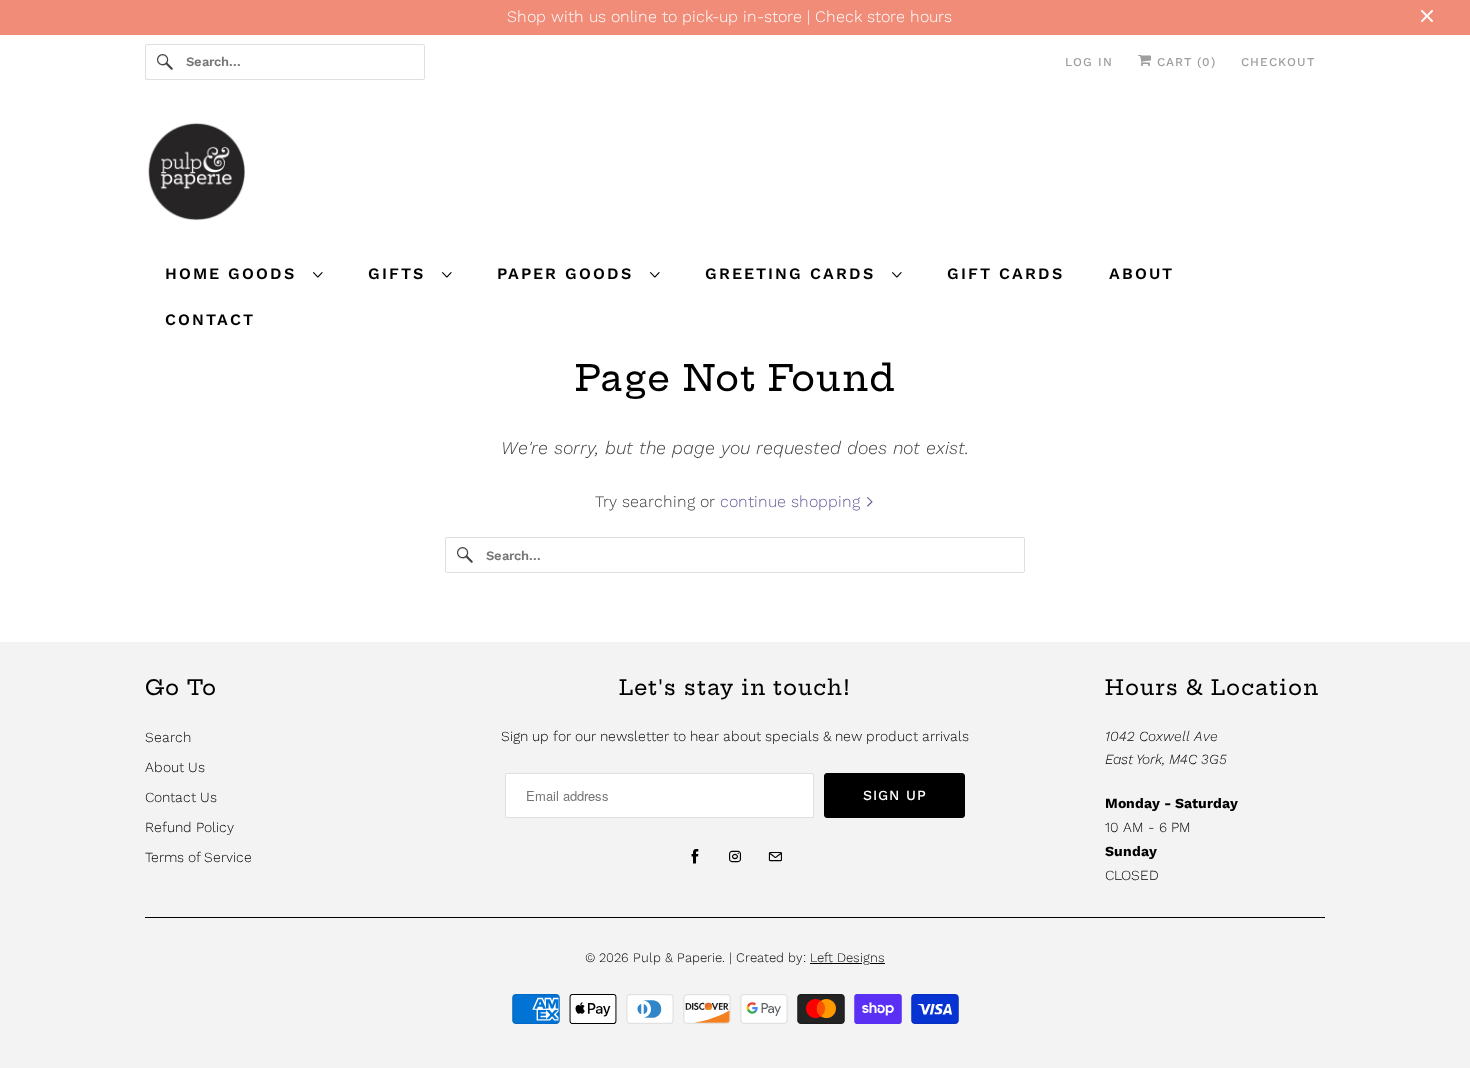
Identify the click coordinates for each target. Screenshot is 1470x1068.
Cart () (1184, 62)
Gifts (400, 273)
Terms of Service (198, 857)
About (1141, 273)
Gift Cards (1005, 273)
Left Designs (847, 957)
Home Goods (234, 273)
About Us (175, 767)
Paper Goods (568, 273)
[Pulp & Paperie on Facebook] (695, 857)
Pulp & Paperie (677, 957)
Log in (1089, 62)
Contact (210, 319)
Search (168, 737)
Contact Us (181, 797)
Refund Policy (189, 827)
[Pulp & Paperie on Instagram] (735, 857)
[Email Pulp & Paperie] (775, 857)
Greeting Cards (793, 273)
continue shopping (792, 501)
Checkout (1278, 62)
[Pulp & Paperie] (735, 174)
